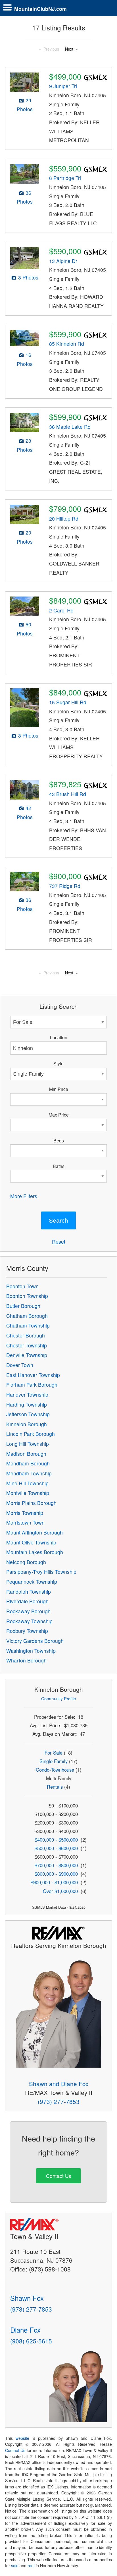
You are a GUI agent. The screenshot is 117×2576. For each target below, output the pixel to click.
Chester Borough (26, 1335)
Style (58, 1063)
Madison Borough (26, 1454)
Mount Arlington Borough (35, 1532)
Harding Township (27, 1404)
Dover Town (20, 1365)
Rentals (55, 1787)
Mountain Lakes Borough (35, 1552)
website (22, 2438)
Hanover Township (27, 1394)
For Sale (54, 1753)
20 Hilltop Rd (64, 518)
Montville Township (28, 1493)
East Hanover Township (33, 1375)
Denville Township (27, 1355)
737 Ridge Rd (65, 886)
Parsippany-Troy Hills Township (41, 1572)
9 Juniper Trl (63, 86)
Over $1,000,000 (60, 1891)
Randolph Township (29, 1592)
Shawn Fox (27, 2298)
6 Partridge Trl (65, 178)
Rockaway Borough (28, 1611)
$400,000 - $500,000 (56, 1840)
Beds (59, 1140)
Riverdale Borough (27, 1601)
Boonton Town (22, 1286)
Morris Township (25, 1513)
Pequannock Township (32, 1582)
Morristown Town (25, 1522)
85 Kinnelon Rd (67, 344)
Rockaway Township (29, 1621)
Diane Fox (25, 2330)
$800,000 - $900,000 (56, 1874)
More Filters (24, 1196)
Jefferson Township (28, 1414)
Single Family (54, 1761)
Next (69, 49)
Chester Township (27, 1345)
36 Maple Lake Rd (70, 427)
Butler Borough (23, 1306)
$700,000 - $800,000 (56, 1865)
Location (59, 1037)
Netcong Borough (26, 1562)
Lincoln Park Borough (31, 1434)
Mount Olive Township (31, 1542)
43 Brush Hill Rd (68, 794)
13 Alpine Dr (63, 261)
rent (31, 2565)
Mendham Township (29, 1473)
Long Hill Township (28, 1444)
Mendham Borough (28, 1463)
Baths (59, 1166)
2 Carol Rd (61, 610)
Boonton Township (27, 1296)
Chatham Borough (27, 1316)
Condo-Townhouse (55, 1770)
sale (15, 2565)
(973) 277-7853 (59, 2101)
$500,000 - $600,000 (56, 1848)
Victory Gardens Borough (35, 1641)
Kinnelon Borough (27, 1424)
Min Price (59, 1089)
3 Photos (28, 277)
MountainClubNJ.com (40, 9)
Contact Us (59, 2176)
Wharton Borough (26, 1660)
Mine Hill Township (27, 1483)
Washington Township (31, 1651)
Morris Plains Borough (31, 1503)
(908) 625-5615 (31, 2341)
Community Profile (58, 1698)
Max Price (59, 1115)
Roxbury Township (27, 1631)
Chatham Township (28, 1325)
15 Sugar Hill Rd (68, 702)
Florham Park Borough (32, 1385)
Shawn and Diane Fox (59, 2084)
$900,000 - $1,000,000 (54, 1882)
